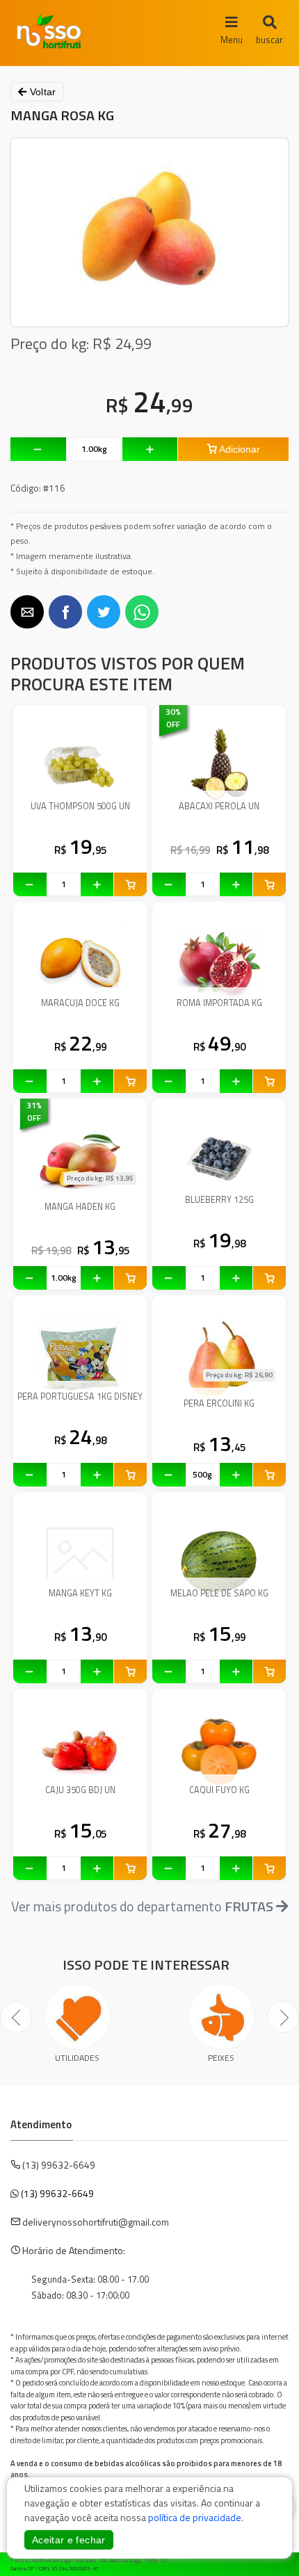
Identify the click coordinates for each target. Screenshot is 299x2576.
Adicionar (239, 449)
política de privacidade (195, 2517)
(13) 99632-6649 (57, 2193)
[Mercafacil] (268, 2562)
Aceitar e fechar (69, 2540)
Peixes (221, 2058)
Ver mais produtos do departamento (142, 1906)
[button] (27, 612)
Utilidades (77, 2058)
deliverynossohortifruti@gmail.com (96, 2222)
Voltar (41, 92)
